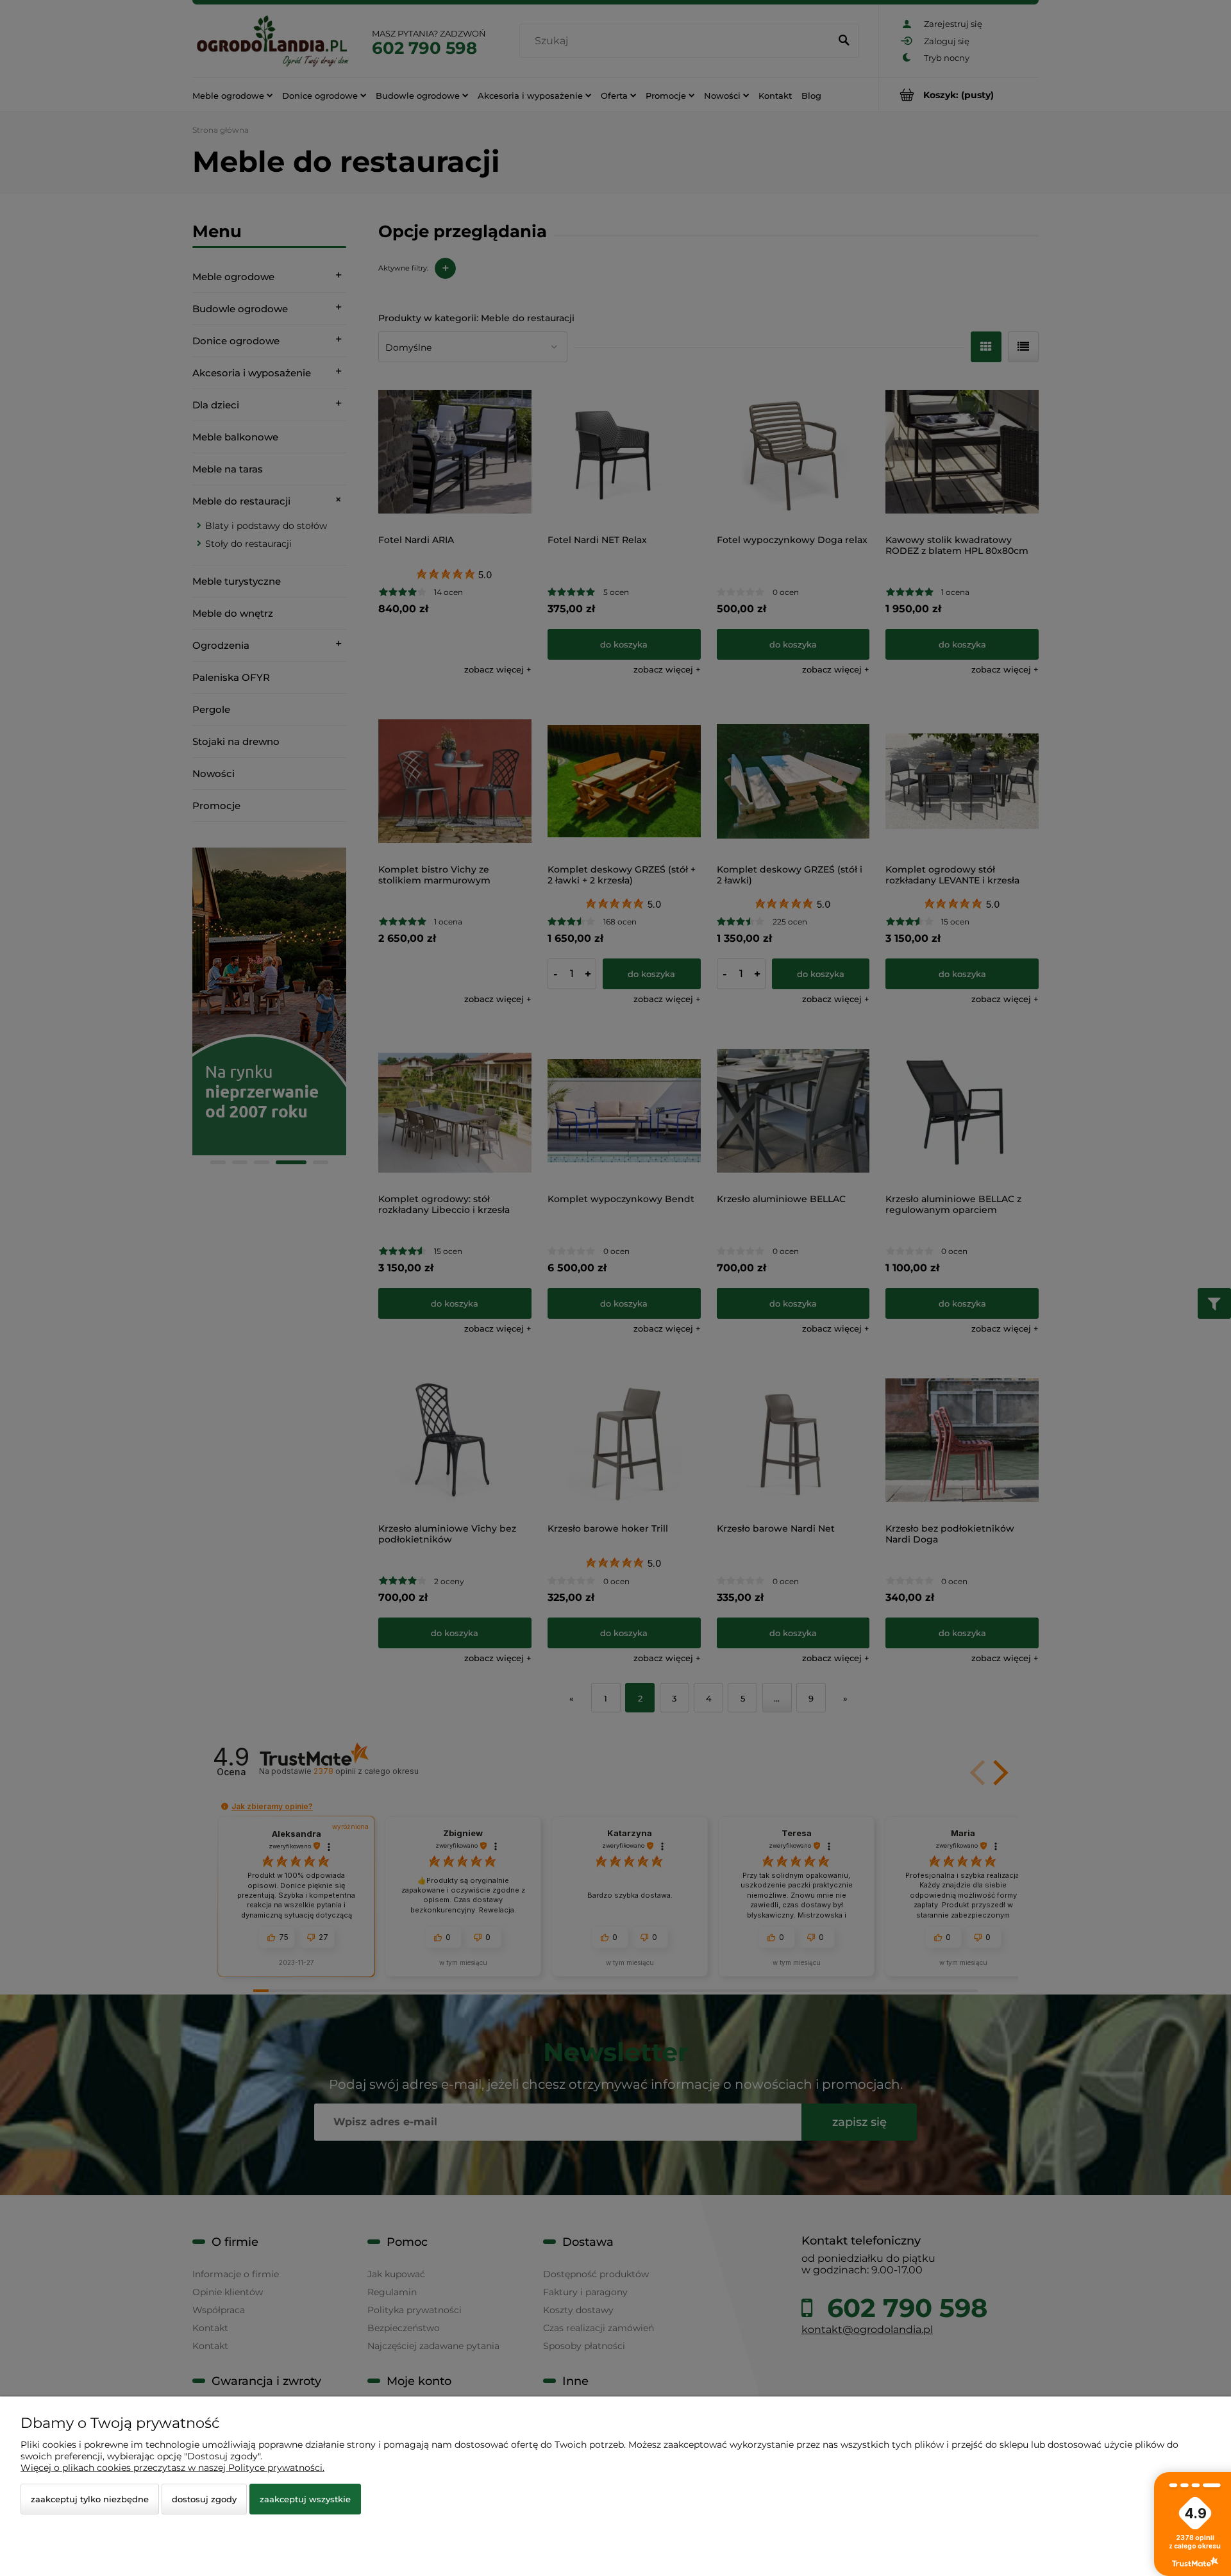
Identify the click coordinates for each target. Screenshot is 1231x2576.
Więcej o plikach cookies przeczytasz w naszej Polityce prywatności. (172, 2468)
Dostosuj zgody (204, 2499)
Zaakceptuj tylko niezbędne (90, 2499)
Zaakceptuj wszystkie (305, 2499)
